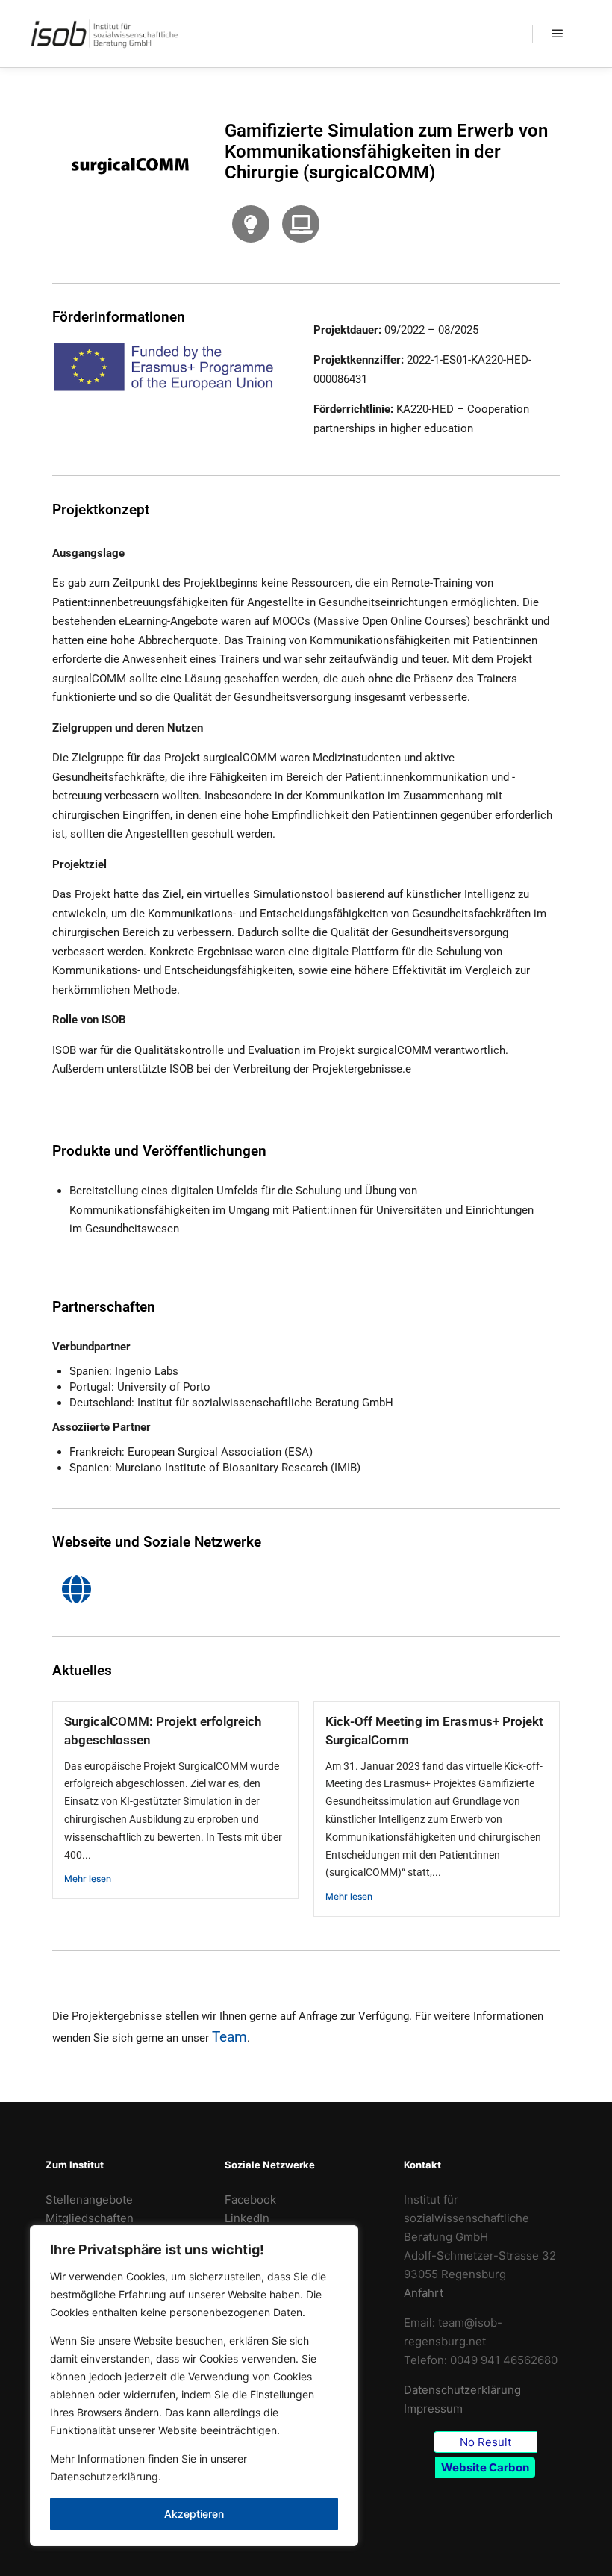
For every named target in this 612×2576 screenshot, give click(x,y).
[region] (194, 2386)
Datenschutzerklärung (104, 2476)
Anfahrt (424, 2293)
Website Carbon (485, 2467)
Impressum (433, 2408)
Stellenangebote (89, 2199)
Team (229, 2037)
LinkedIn (247, 2218)
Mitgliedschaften (90, 2218)
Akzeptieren (194, 2514)
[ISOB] (104, 34)
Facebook (250, 2199)
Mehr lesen (88, 1878)
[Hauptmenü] (558, 34)
